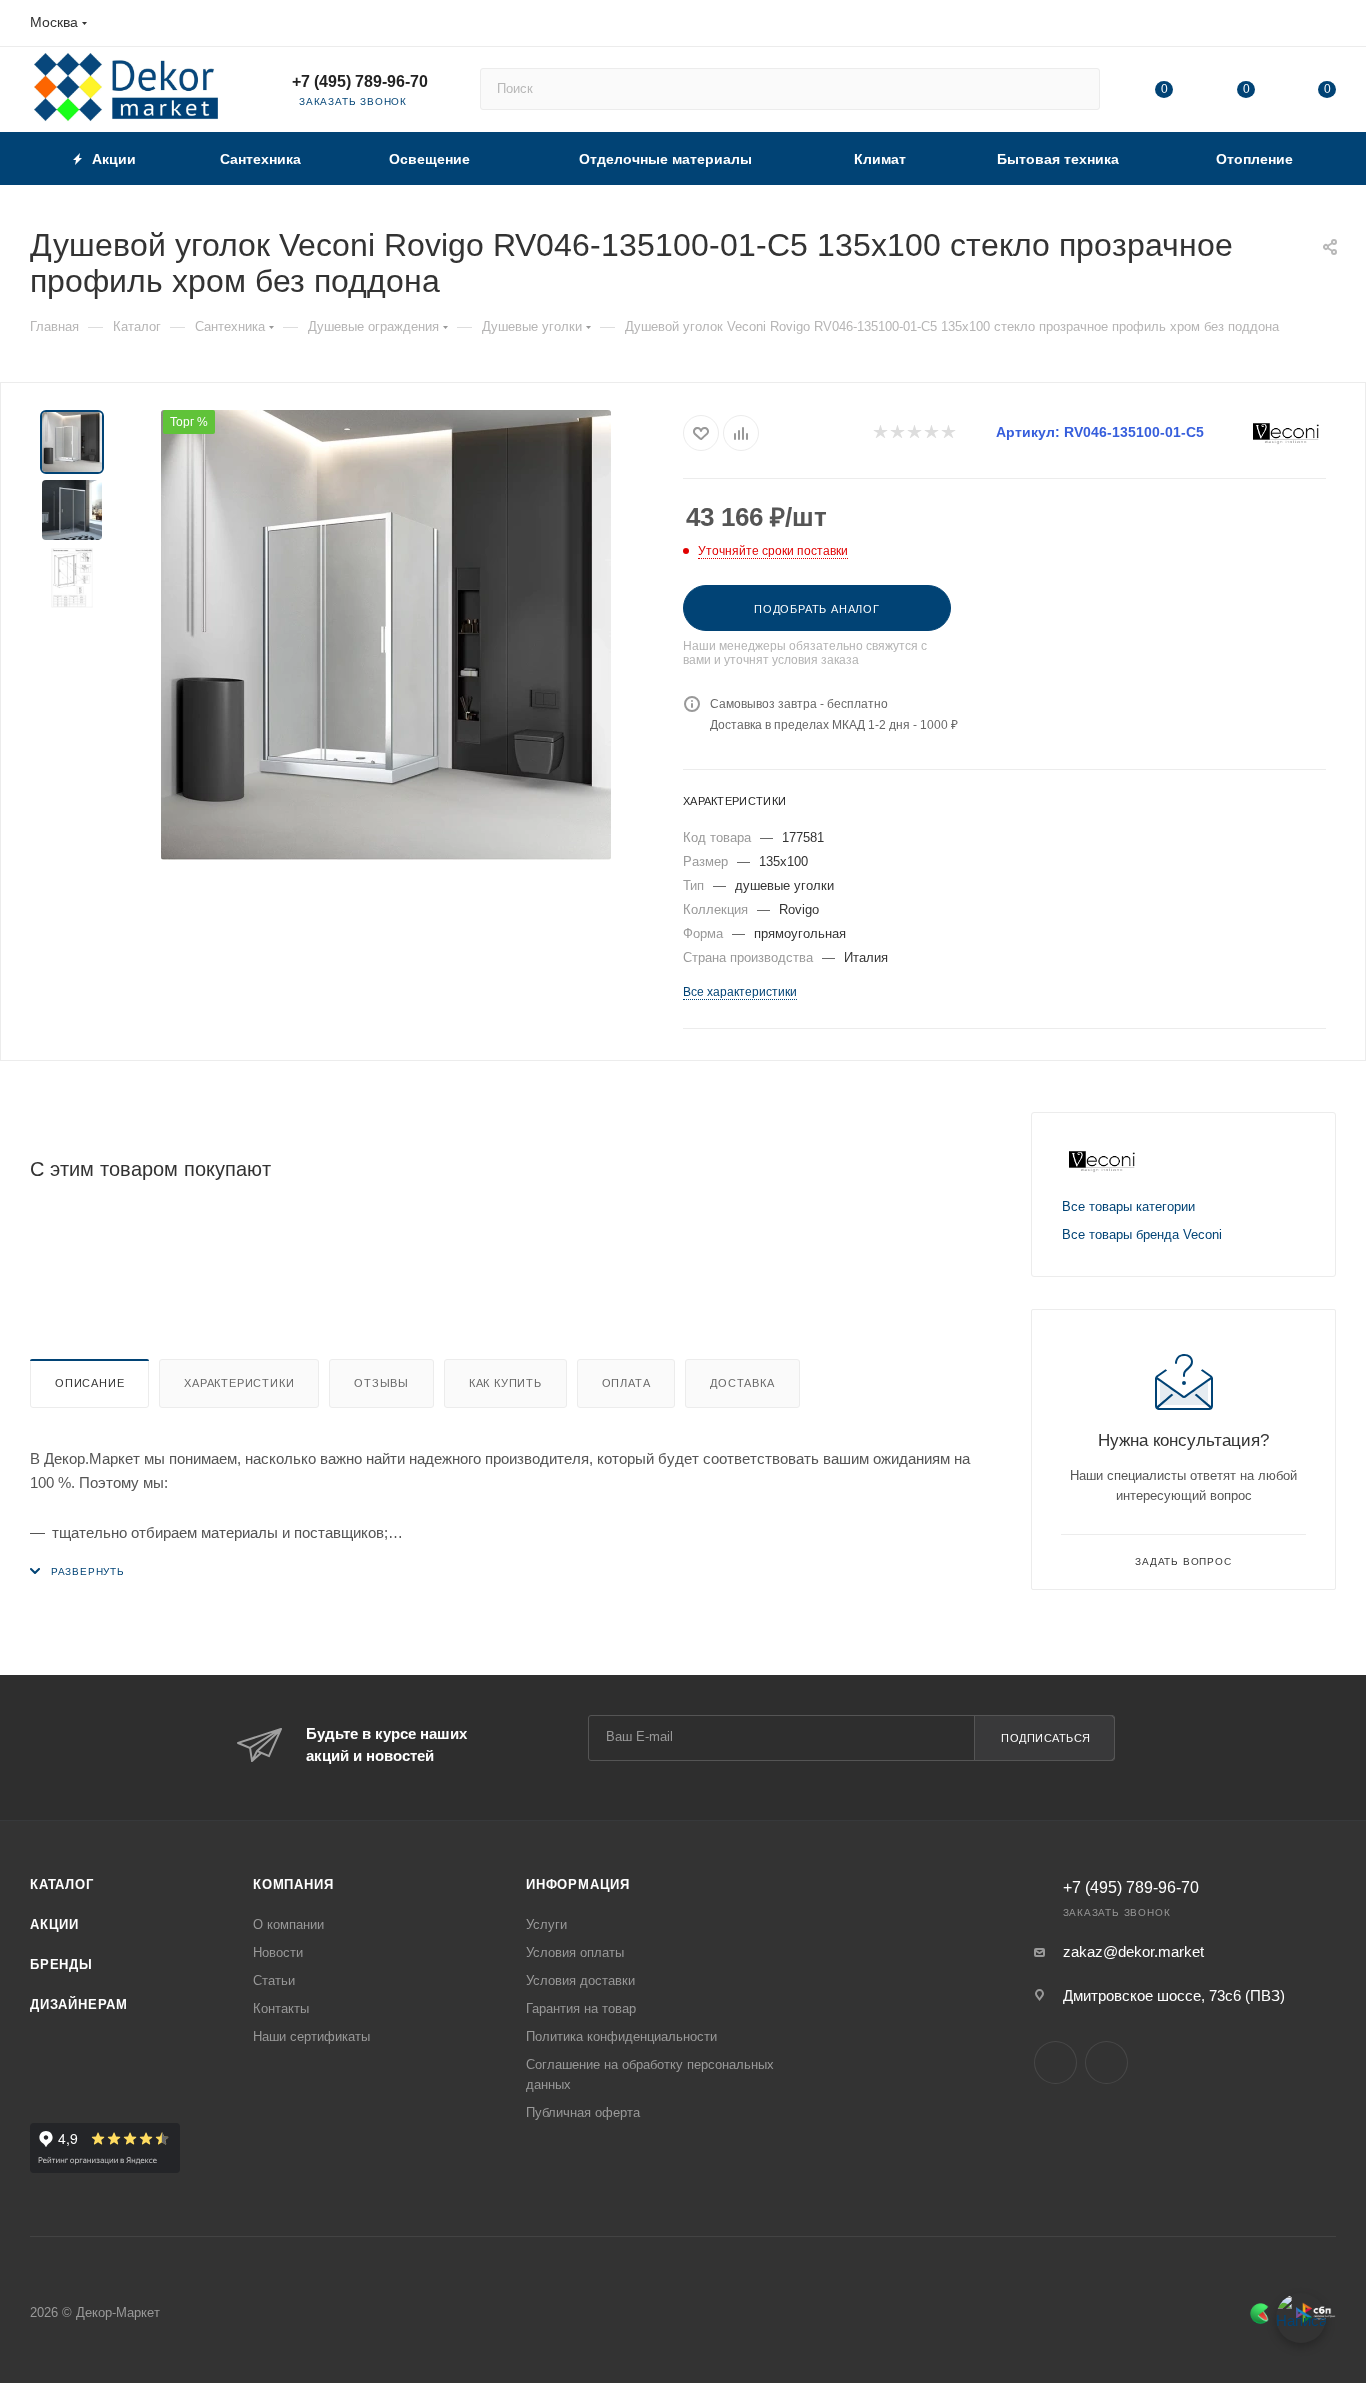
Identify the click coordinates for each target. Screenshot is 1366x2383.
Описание (89, 1383)
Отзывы (381, 1383)
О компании (288, 1924)
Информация (578, 1884)
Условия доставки (580, 1980)
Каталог (62, 1884)
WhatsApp (1106, 2062)
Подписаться (1046, 1738)
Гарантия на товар (581, 2008)
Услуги (546, 1924)
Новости (278, 1952)
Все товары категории (1128, 1206)
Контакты (281, 2008)
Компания (293, 1884)
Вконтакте (1055, 2062)
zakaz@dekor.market (1133, 1951)
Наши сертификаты (311, 2036)
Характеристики (239, 1383)
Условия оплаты (575, 1952)
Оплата (626, 1383)
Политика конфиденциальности (621, 2036)
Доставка (742, 1383)
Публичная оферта (583, 2112)
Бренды (61, 1964)
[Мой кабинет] (1327, 26)
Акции (54, 1924)
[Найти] (1075, 89)
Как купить (505, 1383)
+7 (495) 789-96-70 (360, 81)
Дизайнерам (79, 2004)
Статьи (274, 1980)
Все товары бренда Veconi (1142, 1234)
